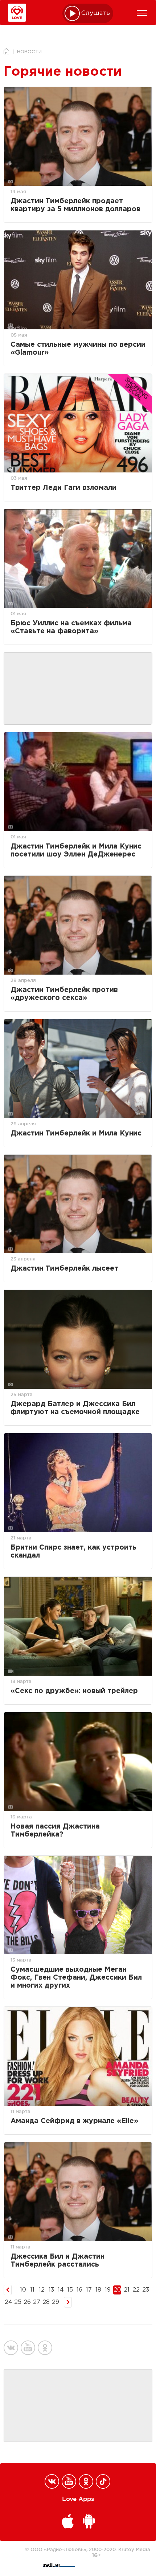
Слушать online (96, 13)
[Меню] (142, 13)
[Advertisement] (78, 689)
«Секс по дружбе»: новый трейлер (74, 1691)
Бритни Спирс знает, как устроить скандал (73, 1552)
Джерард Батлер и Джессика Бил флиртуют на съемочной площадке (75, 1408)
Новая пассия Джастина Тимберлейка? (55, 1831)
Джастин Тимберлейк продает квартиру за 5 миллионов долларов (75, 205)
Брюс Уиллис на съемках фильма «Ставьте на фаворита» (71, 627)
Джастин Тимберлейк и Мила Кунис (76, 1133)
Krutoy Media (134, 2549)
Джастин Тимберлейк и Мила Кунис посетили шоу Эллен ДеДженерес (76, 851)
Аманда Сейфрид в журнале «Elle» (74, 2121)
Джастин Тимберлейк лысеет (64, 1269)
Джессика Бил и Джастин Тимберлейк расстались (58, 2261)
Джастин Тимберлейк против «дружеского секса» (64, 994)
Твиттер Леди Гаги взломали (63, 488)
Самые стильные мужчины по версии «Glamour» (78, 349)
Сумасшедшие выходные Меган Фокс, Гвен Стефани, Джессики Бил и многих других (76, 1978)
